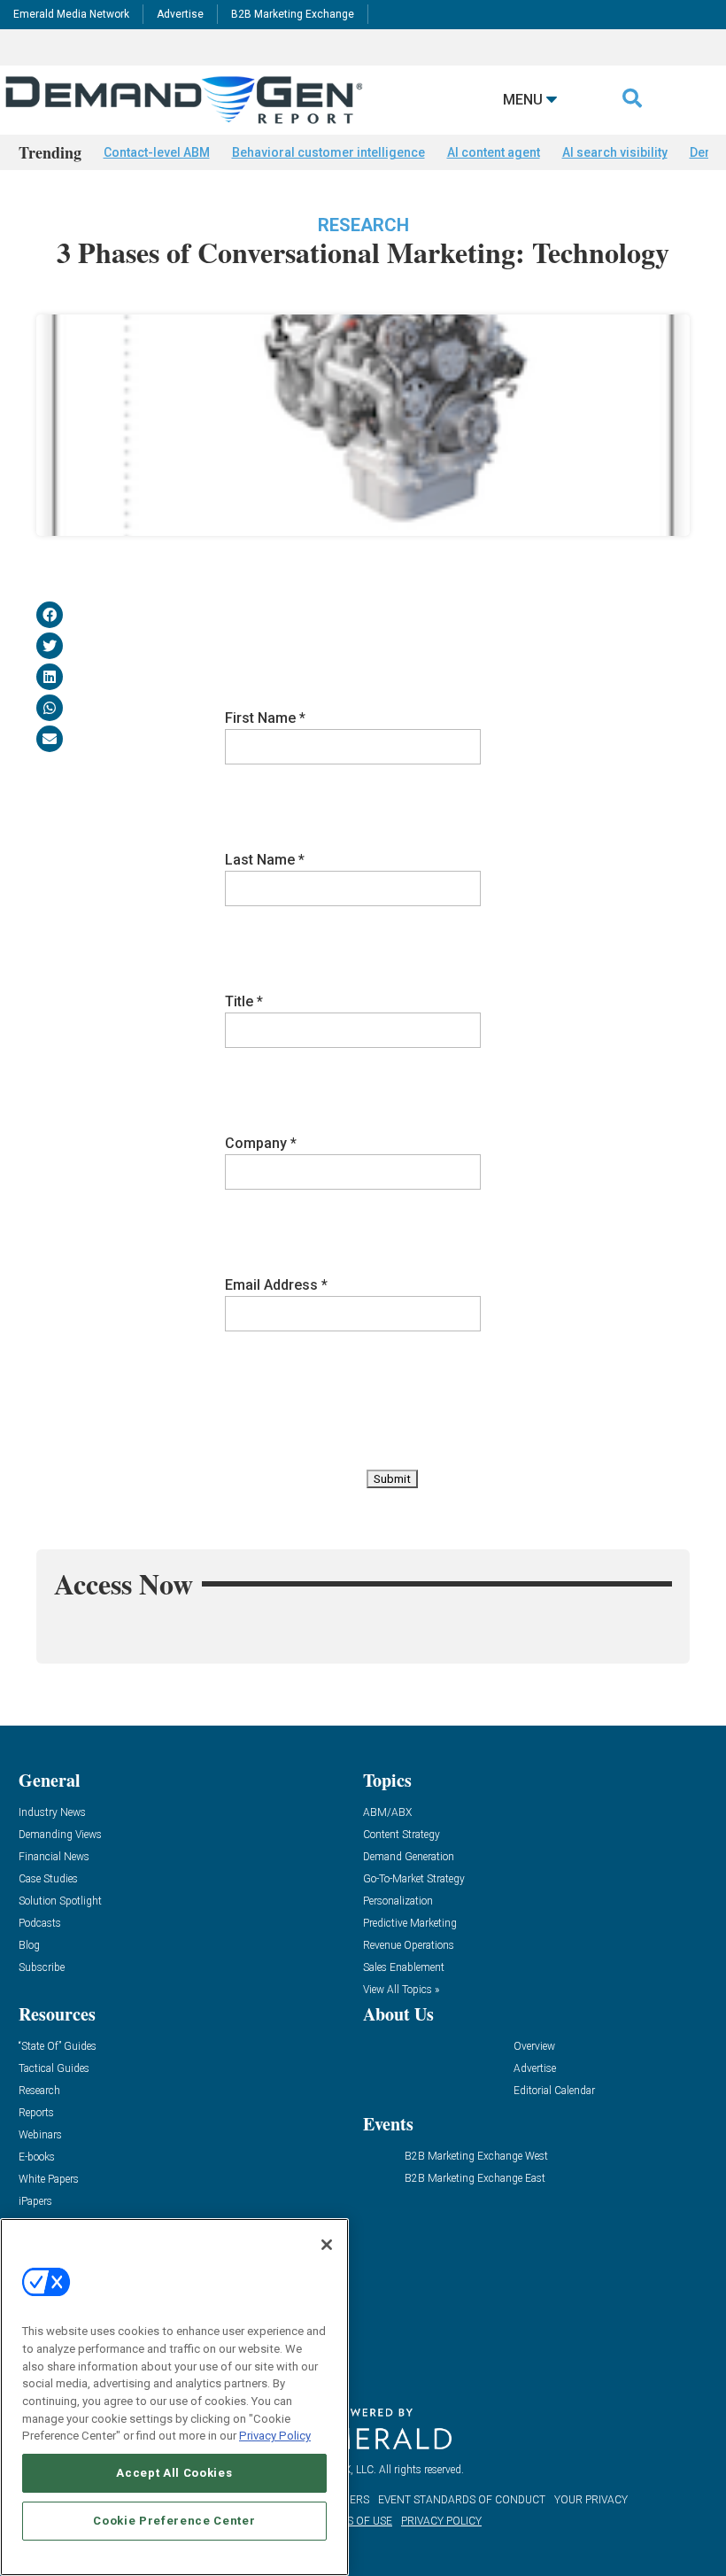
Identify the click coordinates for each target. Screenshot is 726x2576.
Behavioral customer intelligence (328, 152)
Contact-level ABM (157, 152)
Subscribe (42, 1968)
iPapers (35, 2202)
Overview (534, 2047)
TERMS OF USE (355, 2521)
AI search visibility (615, 152)
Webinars (40, 2135)
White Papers (49, 2180)
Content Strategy (402, 1835)
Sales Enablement (404, 1968)
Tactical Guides (54, 2069)
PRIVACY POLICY (441, 2521)
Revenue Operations (409, 1946)
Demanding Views (60, 1835)
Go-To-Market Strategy (414, 1879)
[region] (174, 2397)
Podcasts (40, 1924)
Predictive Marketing (410, 1924)
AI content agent (494, 152)
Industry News (52, 1813)
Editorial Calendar (554, 2091)
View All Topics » (401, 1990)
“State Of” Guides (58, 2047)
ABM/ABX (387, 1813)
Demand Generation (409, 1857)
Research (363, 225)
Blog (29, 1946)
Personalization (398, 1901)
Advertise (180, 14)
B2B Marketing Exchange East (475, 2179)
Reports (36, 2113)
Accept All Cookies (174, 2473)
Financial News (54, 1857)
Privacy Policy (275, 2436)
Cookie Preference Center (174, 2521)
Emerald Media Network (71, 14)
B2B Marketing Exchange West (476, 2157)
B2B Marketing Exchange (293, 14)
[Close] (327, 2245)
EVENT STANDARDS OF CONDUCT (462, 2500)
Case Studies (48, 1879)
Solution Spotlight (60, 1901)
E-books (37, 2157)
